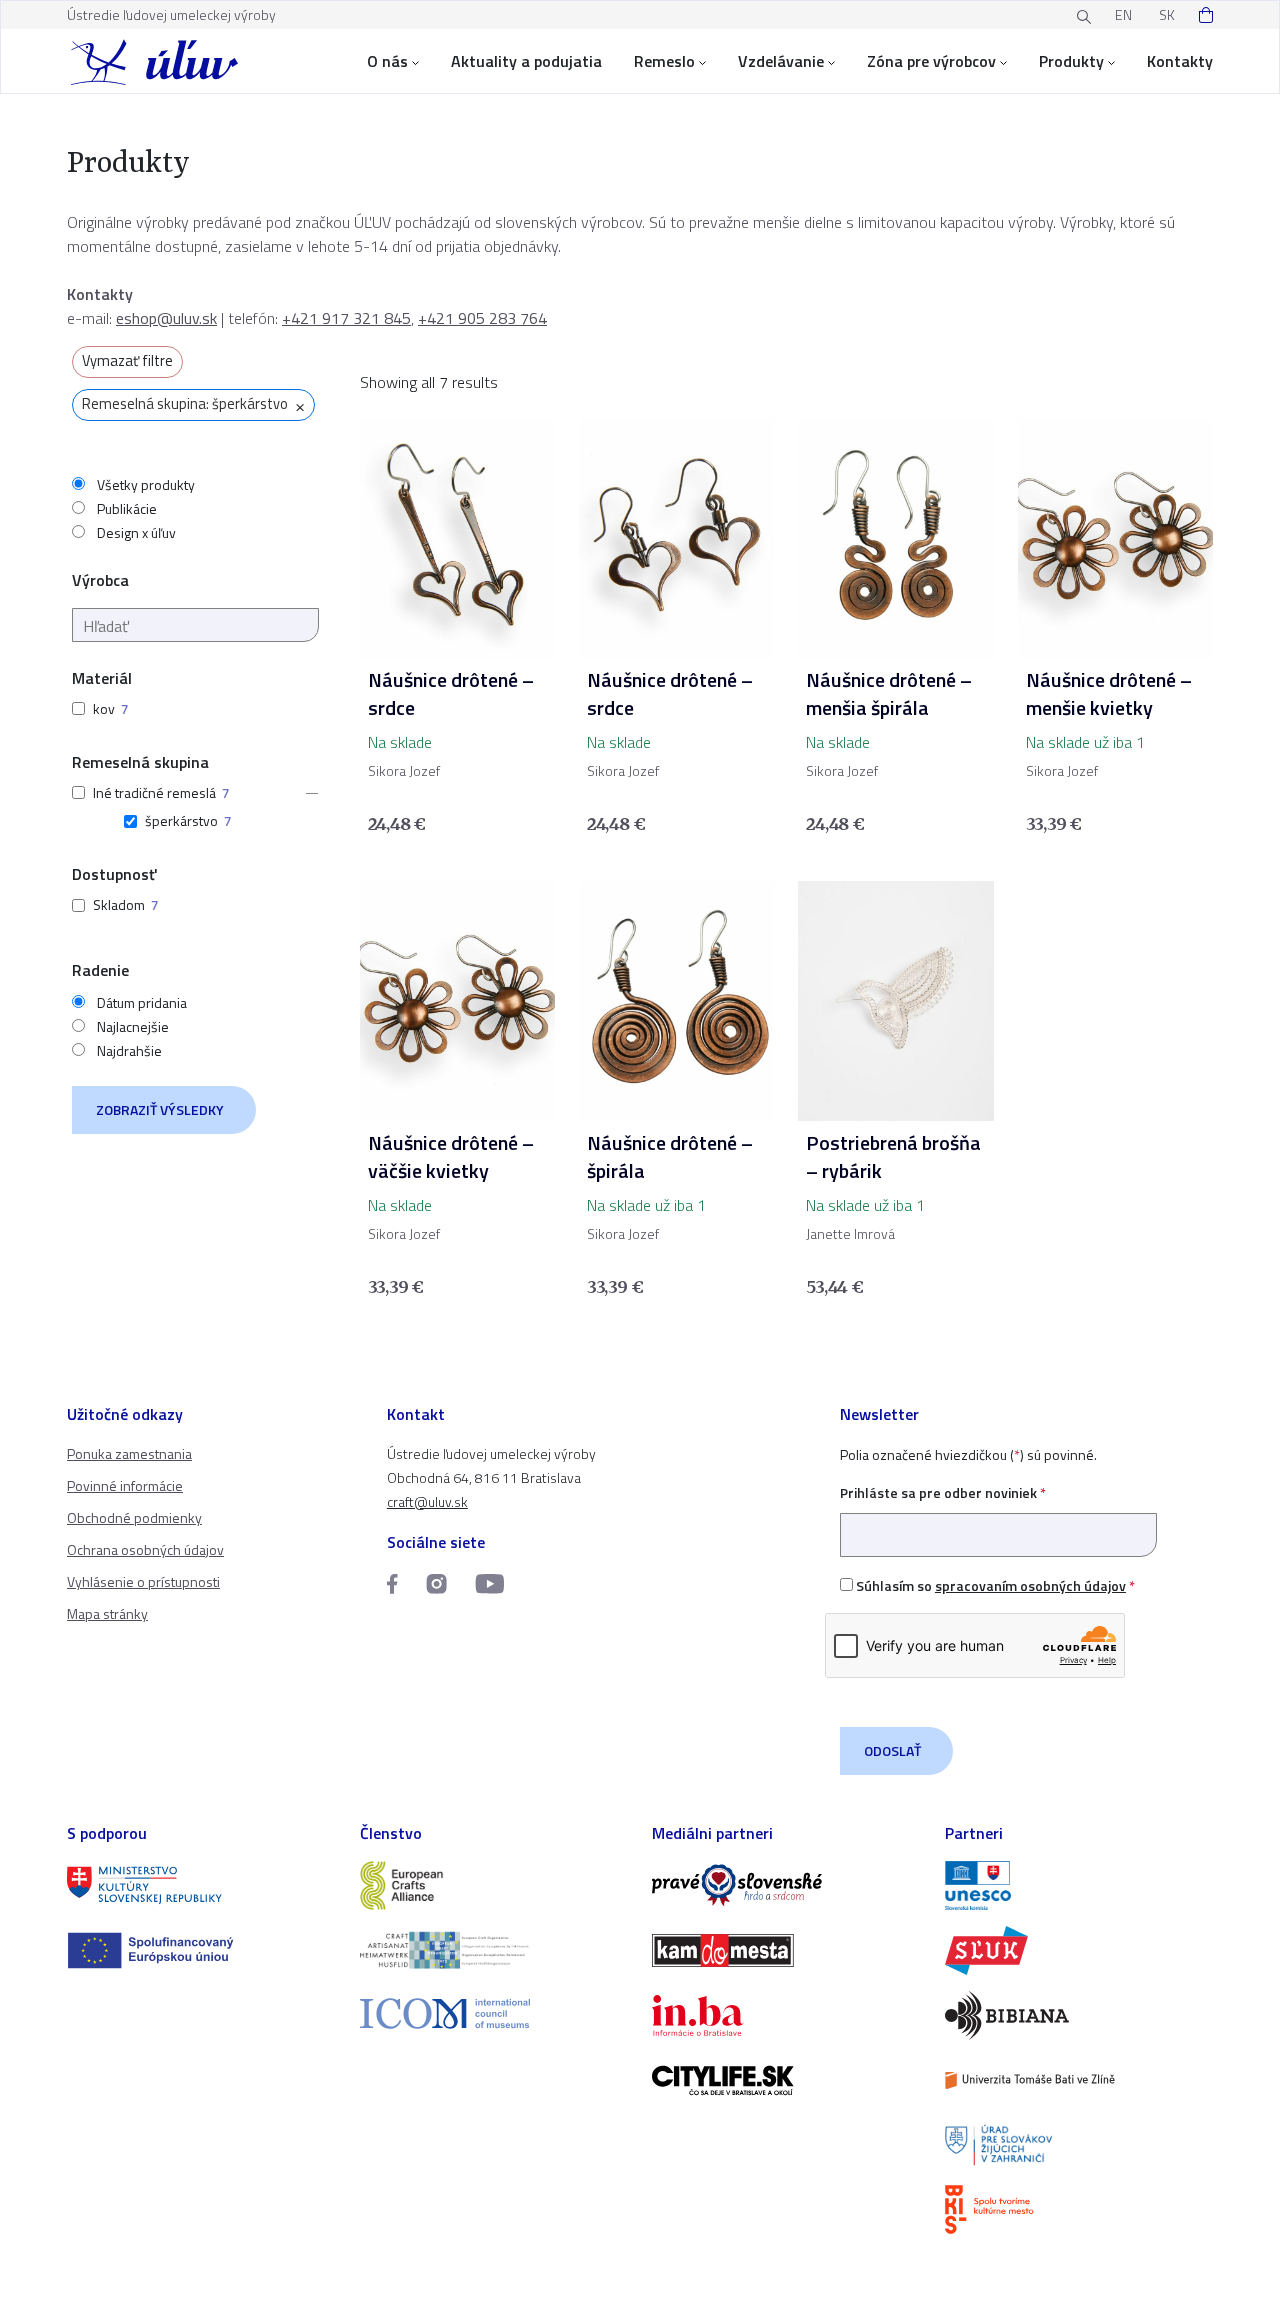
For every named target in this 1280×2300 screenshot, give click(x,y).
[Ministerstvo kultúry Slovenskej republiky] (201, 1885)
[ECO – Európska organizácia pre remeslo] (494, 1950)
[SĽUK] (1079, 1950)
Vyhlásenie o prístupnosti (143, 1581)
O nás (387, 61)
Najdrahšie (129, 1051)
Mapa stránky (107, 1613)
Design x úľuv (136, 533)
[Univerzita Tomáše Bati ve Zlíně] (1079, 2080)
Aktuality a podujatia (526, 61)
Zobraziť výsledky (160, 1109)
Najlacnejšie (133, 1027)
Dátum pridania (142, 1003)
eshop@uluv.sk (166, 318)
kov (104, 708)
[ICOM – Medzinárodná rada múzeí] (494, 2013)
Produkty (1071, 61)
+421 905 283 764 (482, 318)
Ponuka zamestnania (129, 1453)
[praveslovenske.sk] (786, 1885)
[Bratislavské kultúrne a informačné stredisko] (1079, 2209)
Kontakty (1180, 61)
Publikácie (127, 509)
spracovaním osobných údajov (1030, 1585)
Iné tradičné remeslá (154, 792)
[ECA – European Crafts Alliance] (494, 1885)
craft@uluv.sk (427, 1501)
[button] (306, 793)
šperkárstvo (181, 820)
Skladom (119, 904)
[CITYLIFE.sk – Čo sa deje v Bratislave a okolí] (786, 2080)
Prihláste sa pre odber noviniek (943, 1492)
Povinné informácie (125, 1485)
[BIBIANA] (1079, 2015)
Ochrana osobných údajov (145, 1549)
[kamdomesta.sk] (786, 1950)
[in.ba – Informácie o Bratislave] (786, 2015)
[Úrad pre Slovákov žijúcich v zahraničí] (1079, 2145)
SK (1167, 14)
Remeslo (664, 61)
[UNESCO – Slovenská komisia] (1079, 1885)
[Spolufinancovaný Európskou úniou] (201, 1950)
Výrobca (100, 580)
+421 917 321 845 (346, 318)
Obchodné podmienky (134, 1517)
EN (1123, 14)
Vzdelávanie (781, 61)
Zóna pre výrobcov (931, 61)
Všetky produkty (146, 485)
